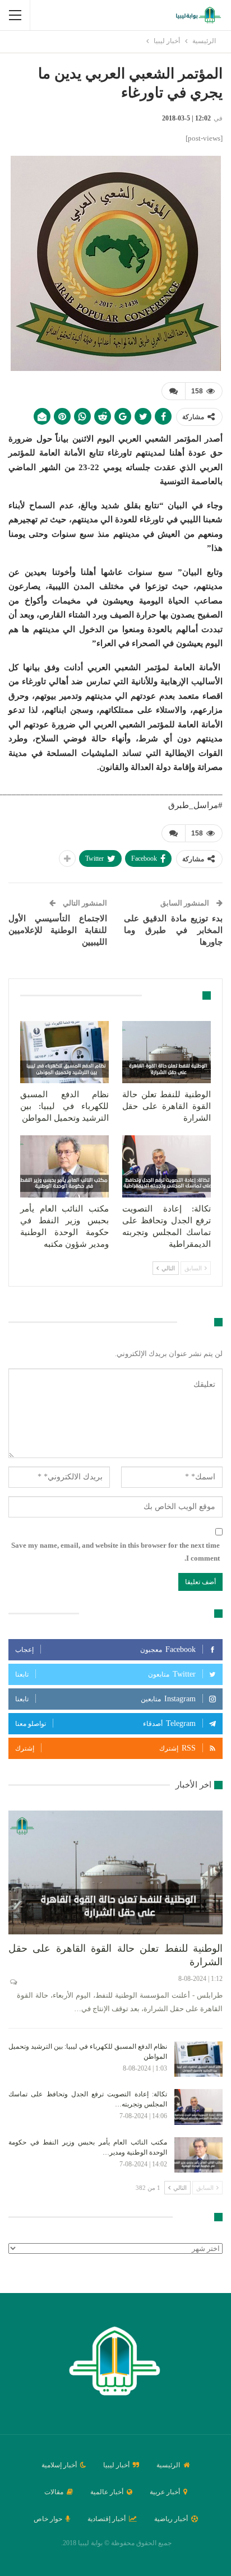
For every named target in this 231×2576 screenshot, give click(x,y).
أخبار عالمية (107, 2492)
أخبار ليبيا (116, 2465)
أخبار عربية (165, 2492)
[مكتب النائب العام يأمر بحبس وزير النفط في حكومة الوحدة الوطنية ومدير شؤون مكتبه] (64, 1166)
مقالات (54, 2492)
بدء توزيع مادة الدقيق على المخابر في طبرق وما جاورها (173, 930)
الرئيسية (168, 2465)
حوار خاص (48, 2519)
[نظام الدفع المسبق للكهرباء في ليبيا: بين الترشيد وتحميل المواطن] (64, 1052)
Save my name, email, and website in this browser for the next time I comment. (115, 1551)
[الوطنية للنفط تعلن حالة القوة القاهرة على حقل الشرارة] (167, 1052)
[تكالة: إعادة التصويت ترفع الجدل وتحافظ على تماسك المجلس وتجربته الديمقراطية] (167, 1166)
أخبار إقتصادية (107, 2519)
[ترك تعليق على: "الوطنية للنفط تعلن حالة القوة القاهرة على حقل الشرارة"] (13, 1982)
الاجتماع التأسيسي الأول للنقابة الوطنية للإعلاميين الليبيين (58, 930)
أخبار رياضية (171, 2519)
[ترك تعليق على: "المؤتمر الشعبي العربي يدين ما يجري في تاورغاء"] (173, 391)
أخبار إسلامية (59, 2465)
